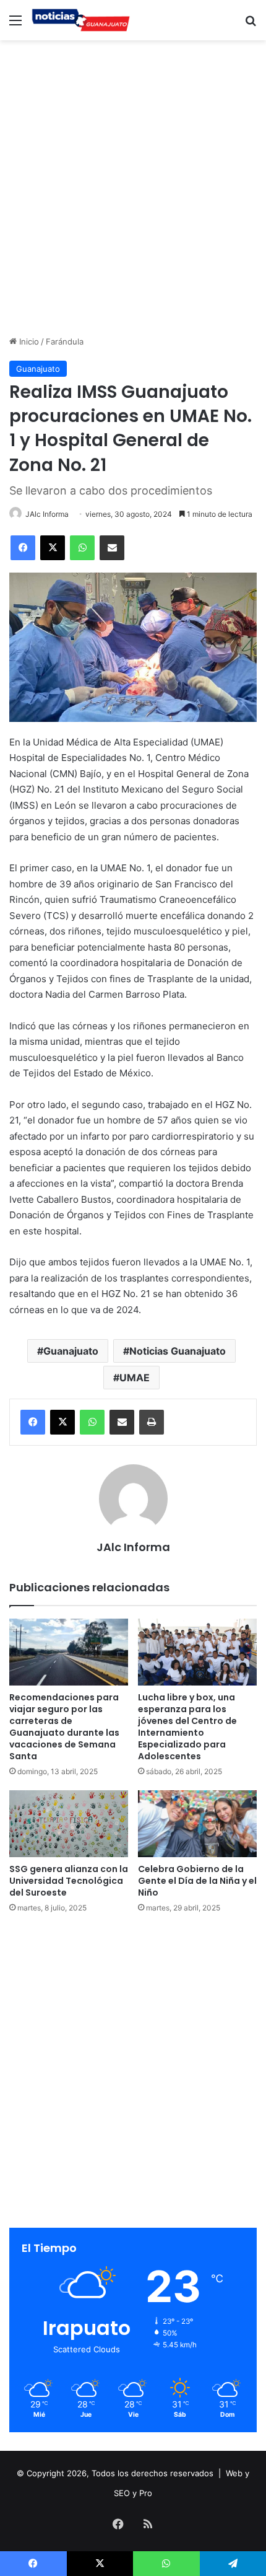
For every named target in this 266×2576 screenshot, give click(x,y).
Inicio (28, 341)
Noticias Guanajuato (178, 1351)
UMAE (135, 1378)
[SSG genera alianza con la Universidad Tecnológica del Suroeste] (69, 1824)
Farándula (65, 341)
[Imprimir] (152, 1422)
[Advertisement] (133, 186)
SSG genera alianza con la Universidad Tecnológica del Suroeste (69, 1881)
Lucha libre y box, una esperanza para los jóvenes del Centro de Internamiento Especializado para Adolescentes (187, 1727)
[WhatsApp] (82, 548)
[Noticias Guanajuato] (80, 20)
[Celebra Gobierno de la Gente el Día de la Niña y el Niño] (197, 1824)
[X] (53, 548)
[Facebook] (23, 548)
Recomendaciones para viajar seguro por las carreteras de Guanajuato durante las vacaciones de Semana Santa (64, 1727)
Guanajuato (38, 369)
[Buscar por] (251, 24)
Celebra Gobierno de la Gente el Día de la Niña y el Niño (197, 1881)
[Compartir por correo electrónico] (112, 548)
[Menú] (15, 24)
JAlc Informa (47, 514)
